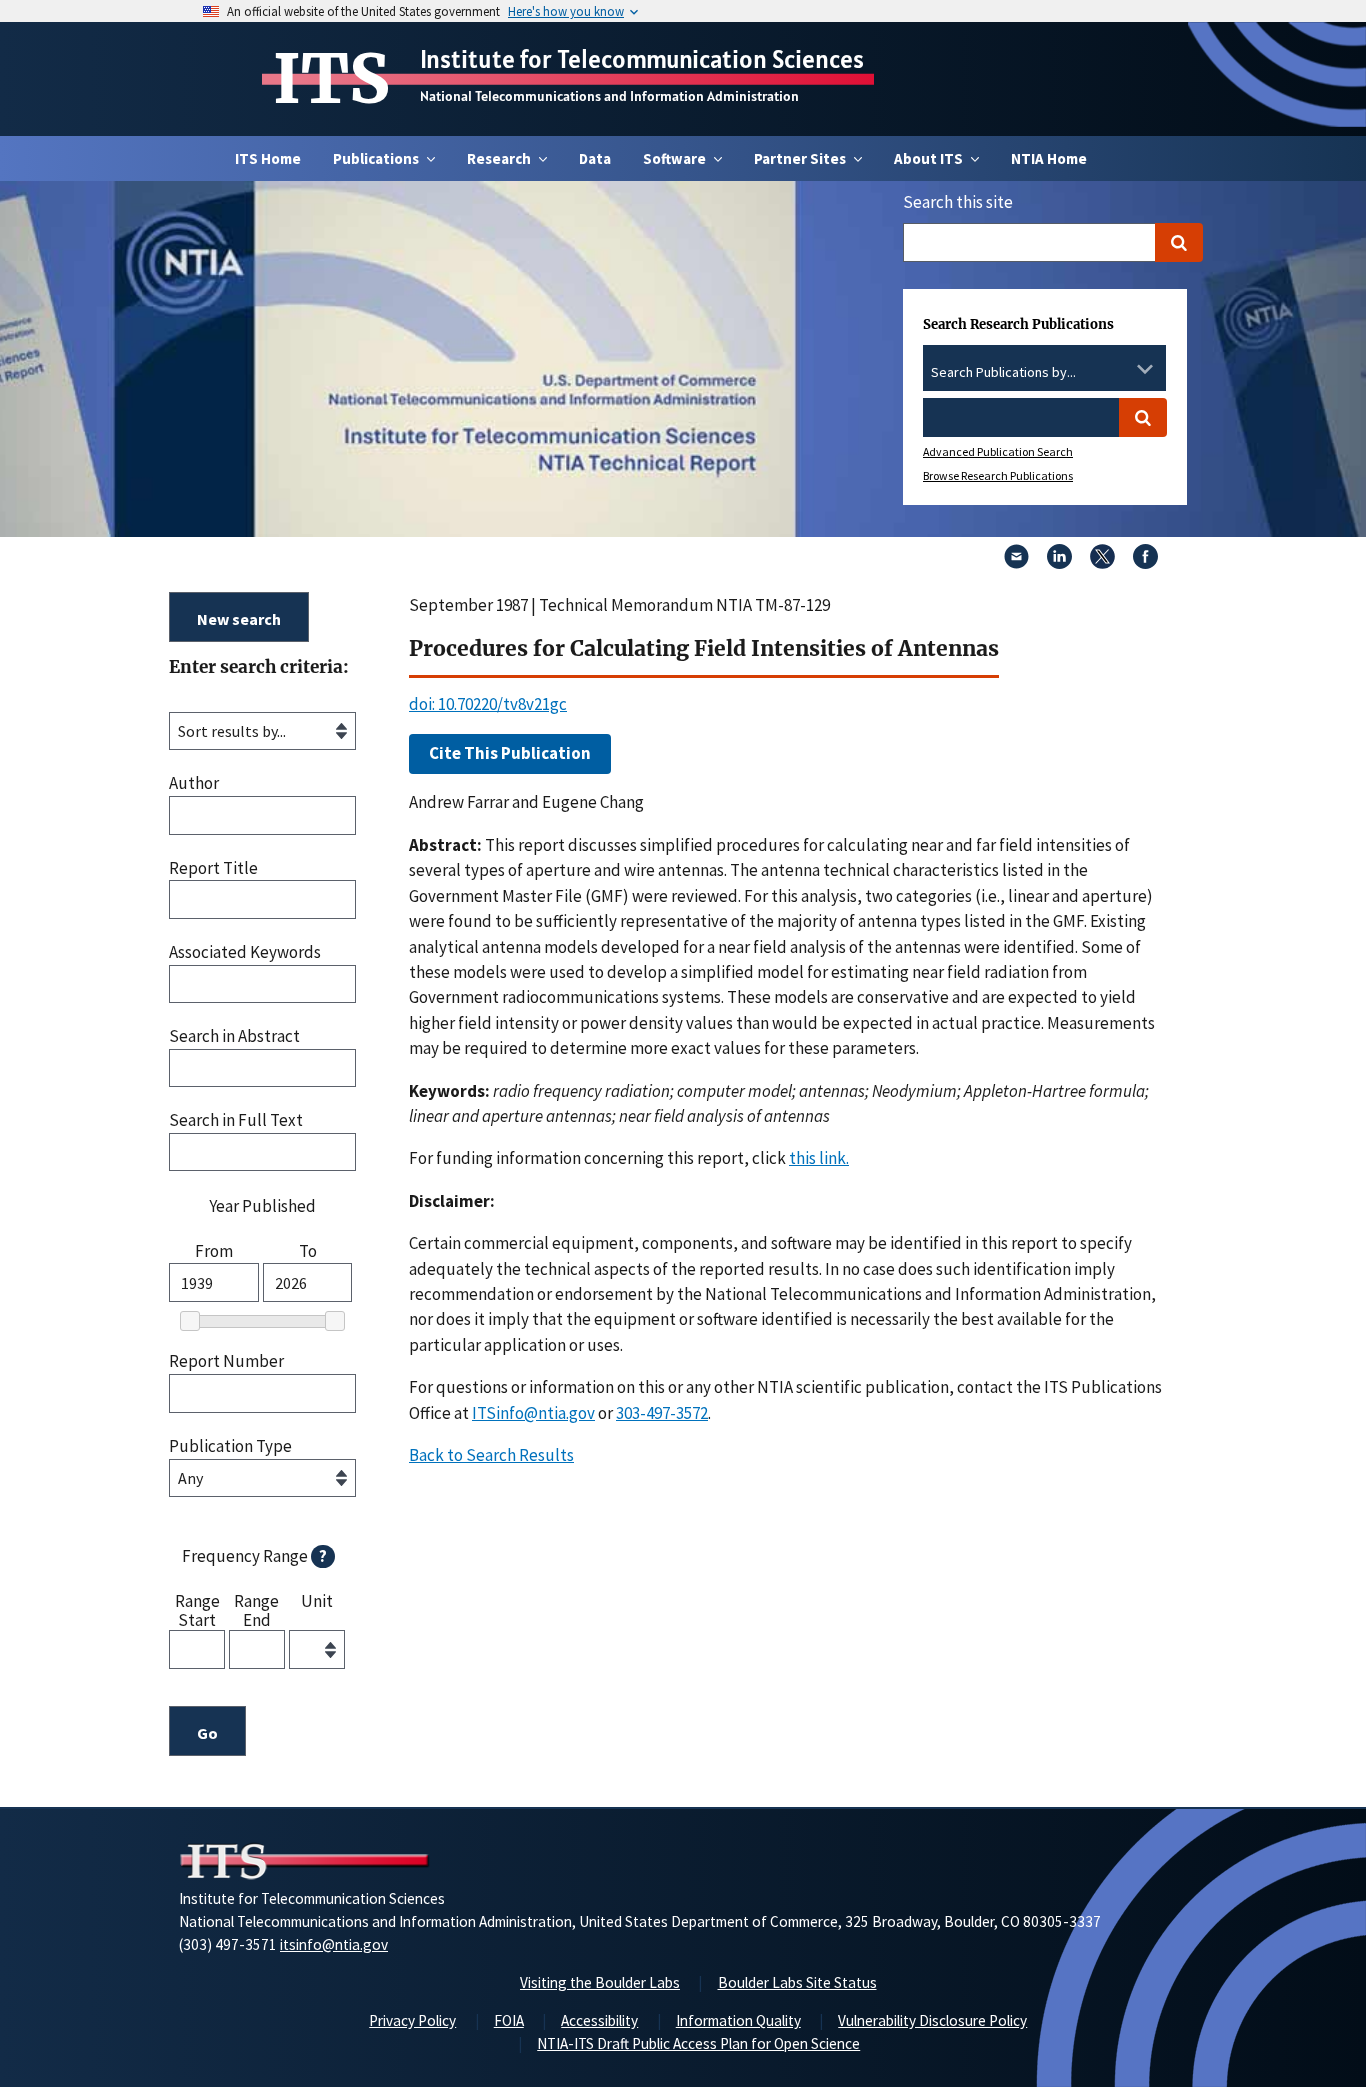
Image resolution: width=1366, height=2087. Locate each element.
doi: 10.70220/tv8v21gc (488, 704)
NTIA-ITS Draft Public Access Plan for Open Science (698, 2043)
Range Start (197, 1609)
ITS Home (268, 158)
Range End (256, 1609)
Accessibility (599, 2020)
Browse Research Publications (998, 475)
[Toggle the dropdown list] (1145, 369)
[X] (1102, 563)
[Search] (1179, 242)
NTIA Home (1049, 158)
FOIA (509, 2020)
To (308, 1251)
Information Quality (738, 2020)
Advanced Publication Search (998, 451)
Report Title (213, 868)
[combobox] (1044, 373)
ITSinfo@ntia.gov (533, 1413)
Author (194, 783)
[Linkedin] (1059, 563)
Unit (317, 1602)
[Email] (1016, 563)
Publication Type (230, 1446)
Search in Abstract (234, 1036)
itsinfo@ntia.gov (334, 1944)
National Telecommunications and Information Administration (609, 96)
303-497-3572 (662, 1413)
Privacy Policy (412, 2020)
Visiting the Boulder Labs (600, 1982)
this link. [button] (819, 1158)
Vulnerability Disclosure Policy (932, 2020)
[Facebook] (1145, 563)
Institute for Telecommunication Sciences (642, 59)
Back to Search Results (491, 1455)
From (214, 1251)
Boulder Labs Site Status (797, 1982)
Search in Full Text (236, 1120)
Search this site (958, 202)
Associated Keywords (245, 952)
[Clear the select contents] (1119, 369)
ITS (331, 79)
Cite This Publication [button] (510, 753)
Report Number (226, 1361)
